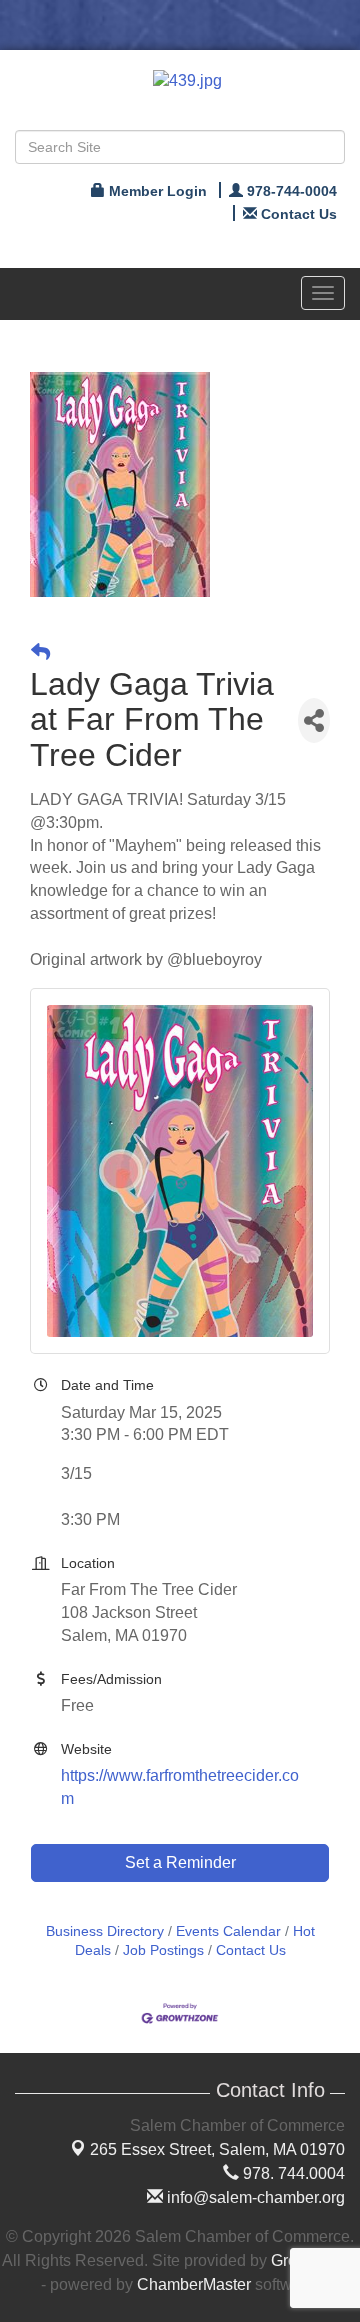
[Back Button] (40, 652)
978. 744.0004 (292, 2173)
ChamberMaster (194, 2284)
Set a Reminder (180, 1862)
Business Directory (105, 1931)
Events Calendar (228, 1931)
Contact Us (251, 1950)
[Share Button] (314, 720)
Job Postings (163, 1950)
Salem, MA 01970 (217, 2149)
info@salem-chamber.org (254, 2197)
